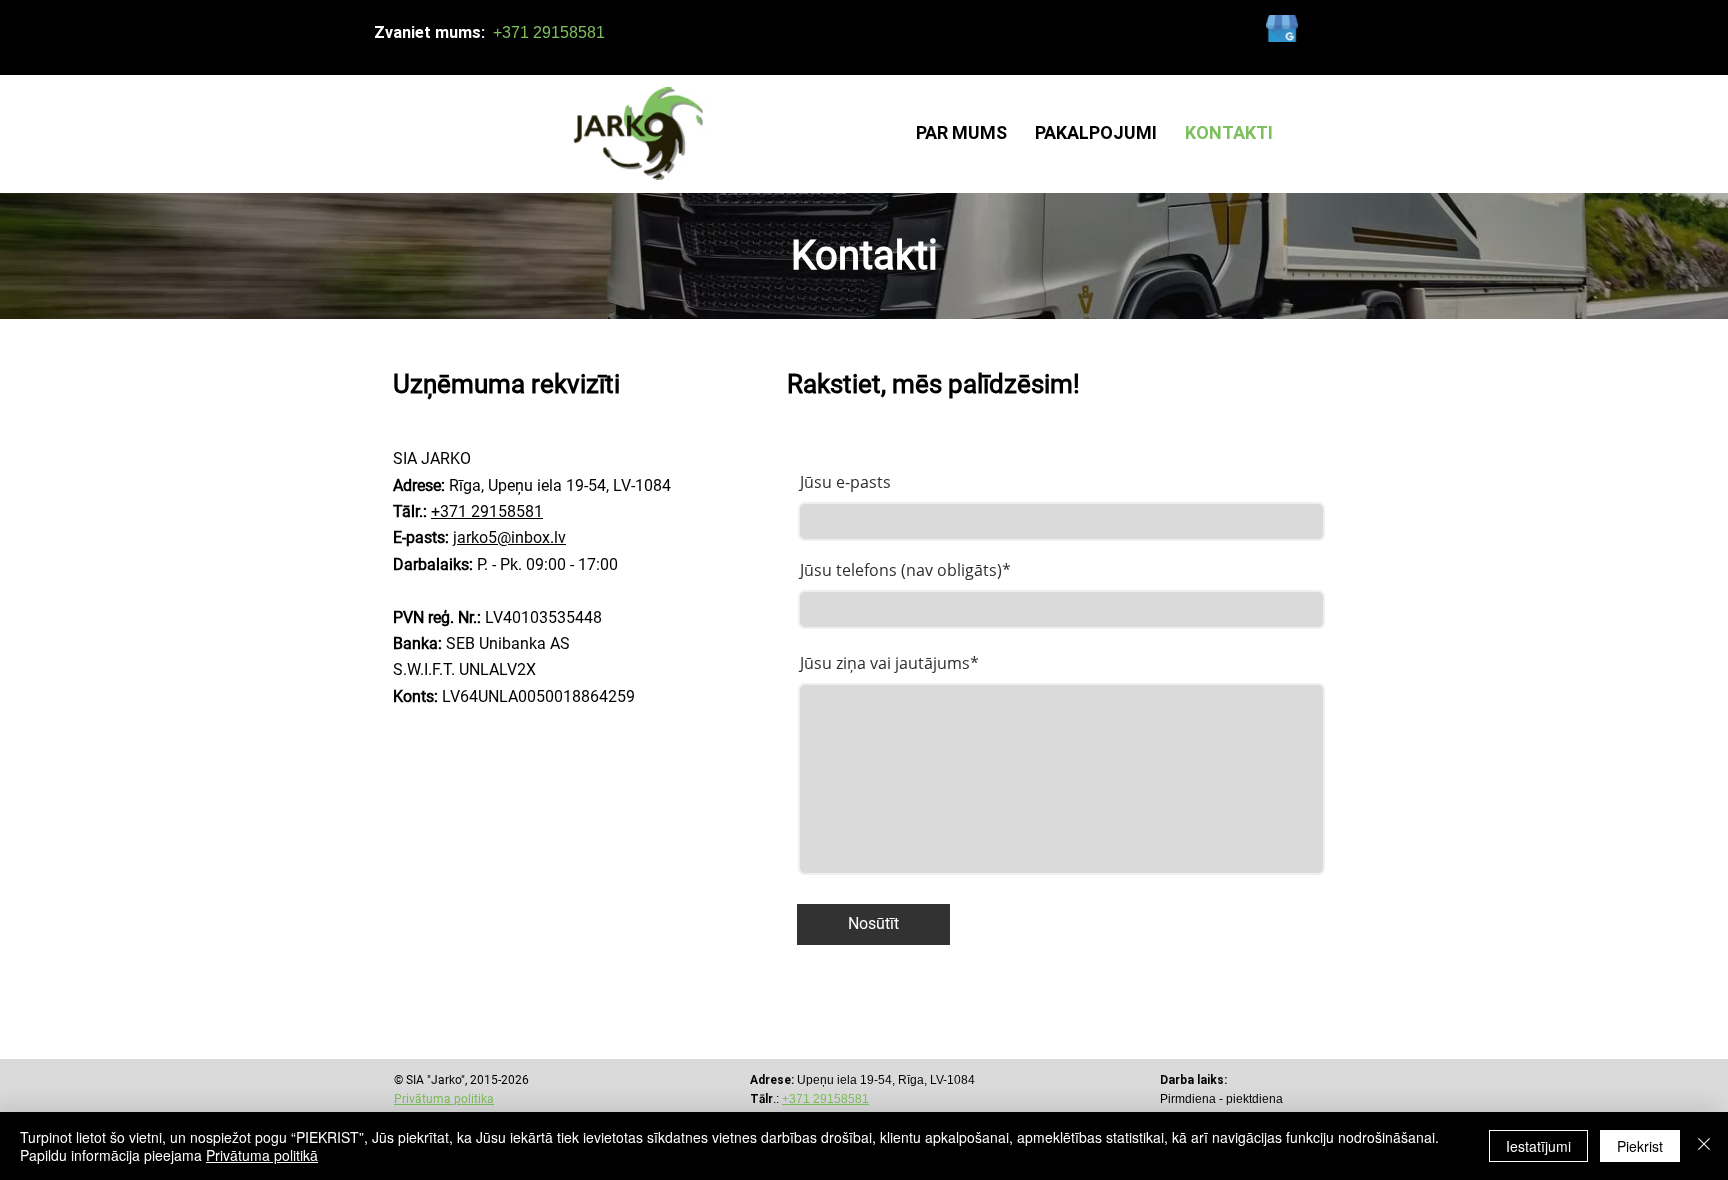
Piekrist (1640, 1146)
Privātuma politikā (262, 1155)
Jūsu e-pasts (845, 482)
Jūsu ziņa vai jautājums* (889, 663)
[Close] (1704, 1146)
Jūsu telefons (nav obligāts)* (905, 570)
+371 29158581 (487, 511)
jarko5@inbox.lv (509, 537)
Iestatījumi (1538, 1146)
